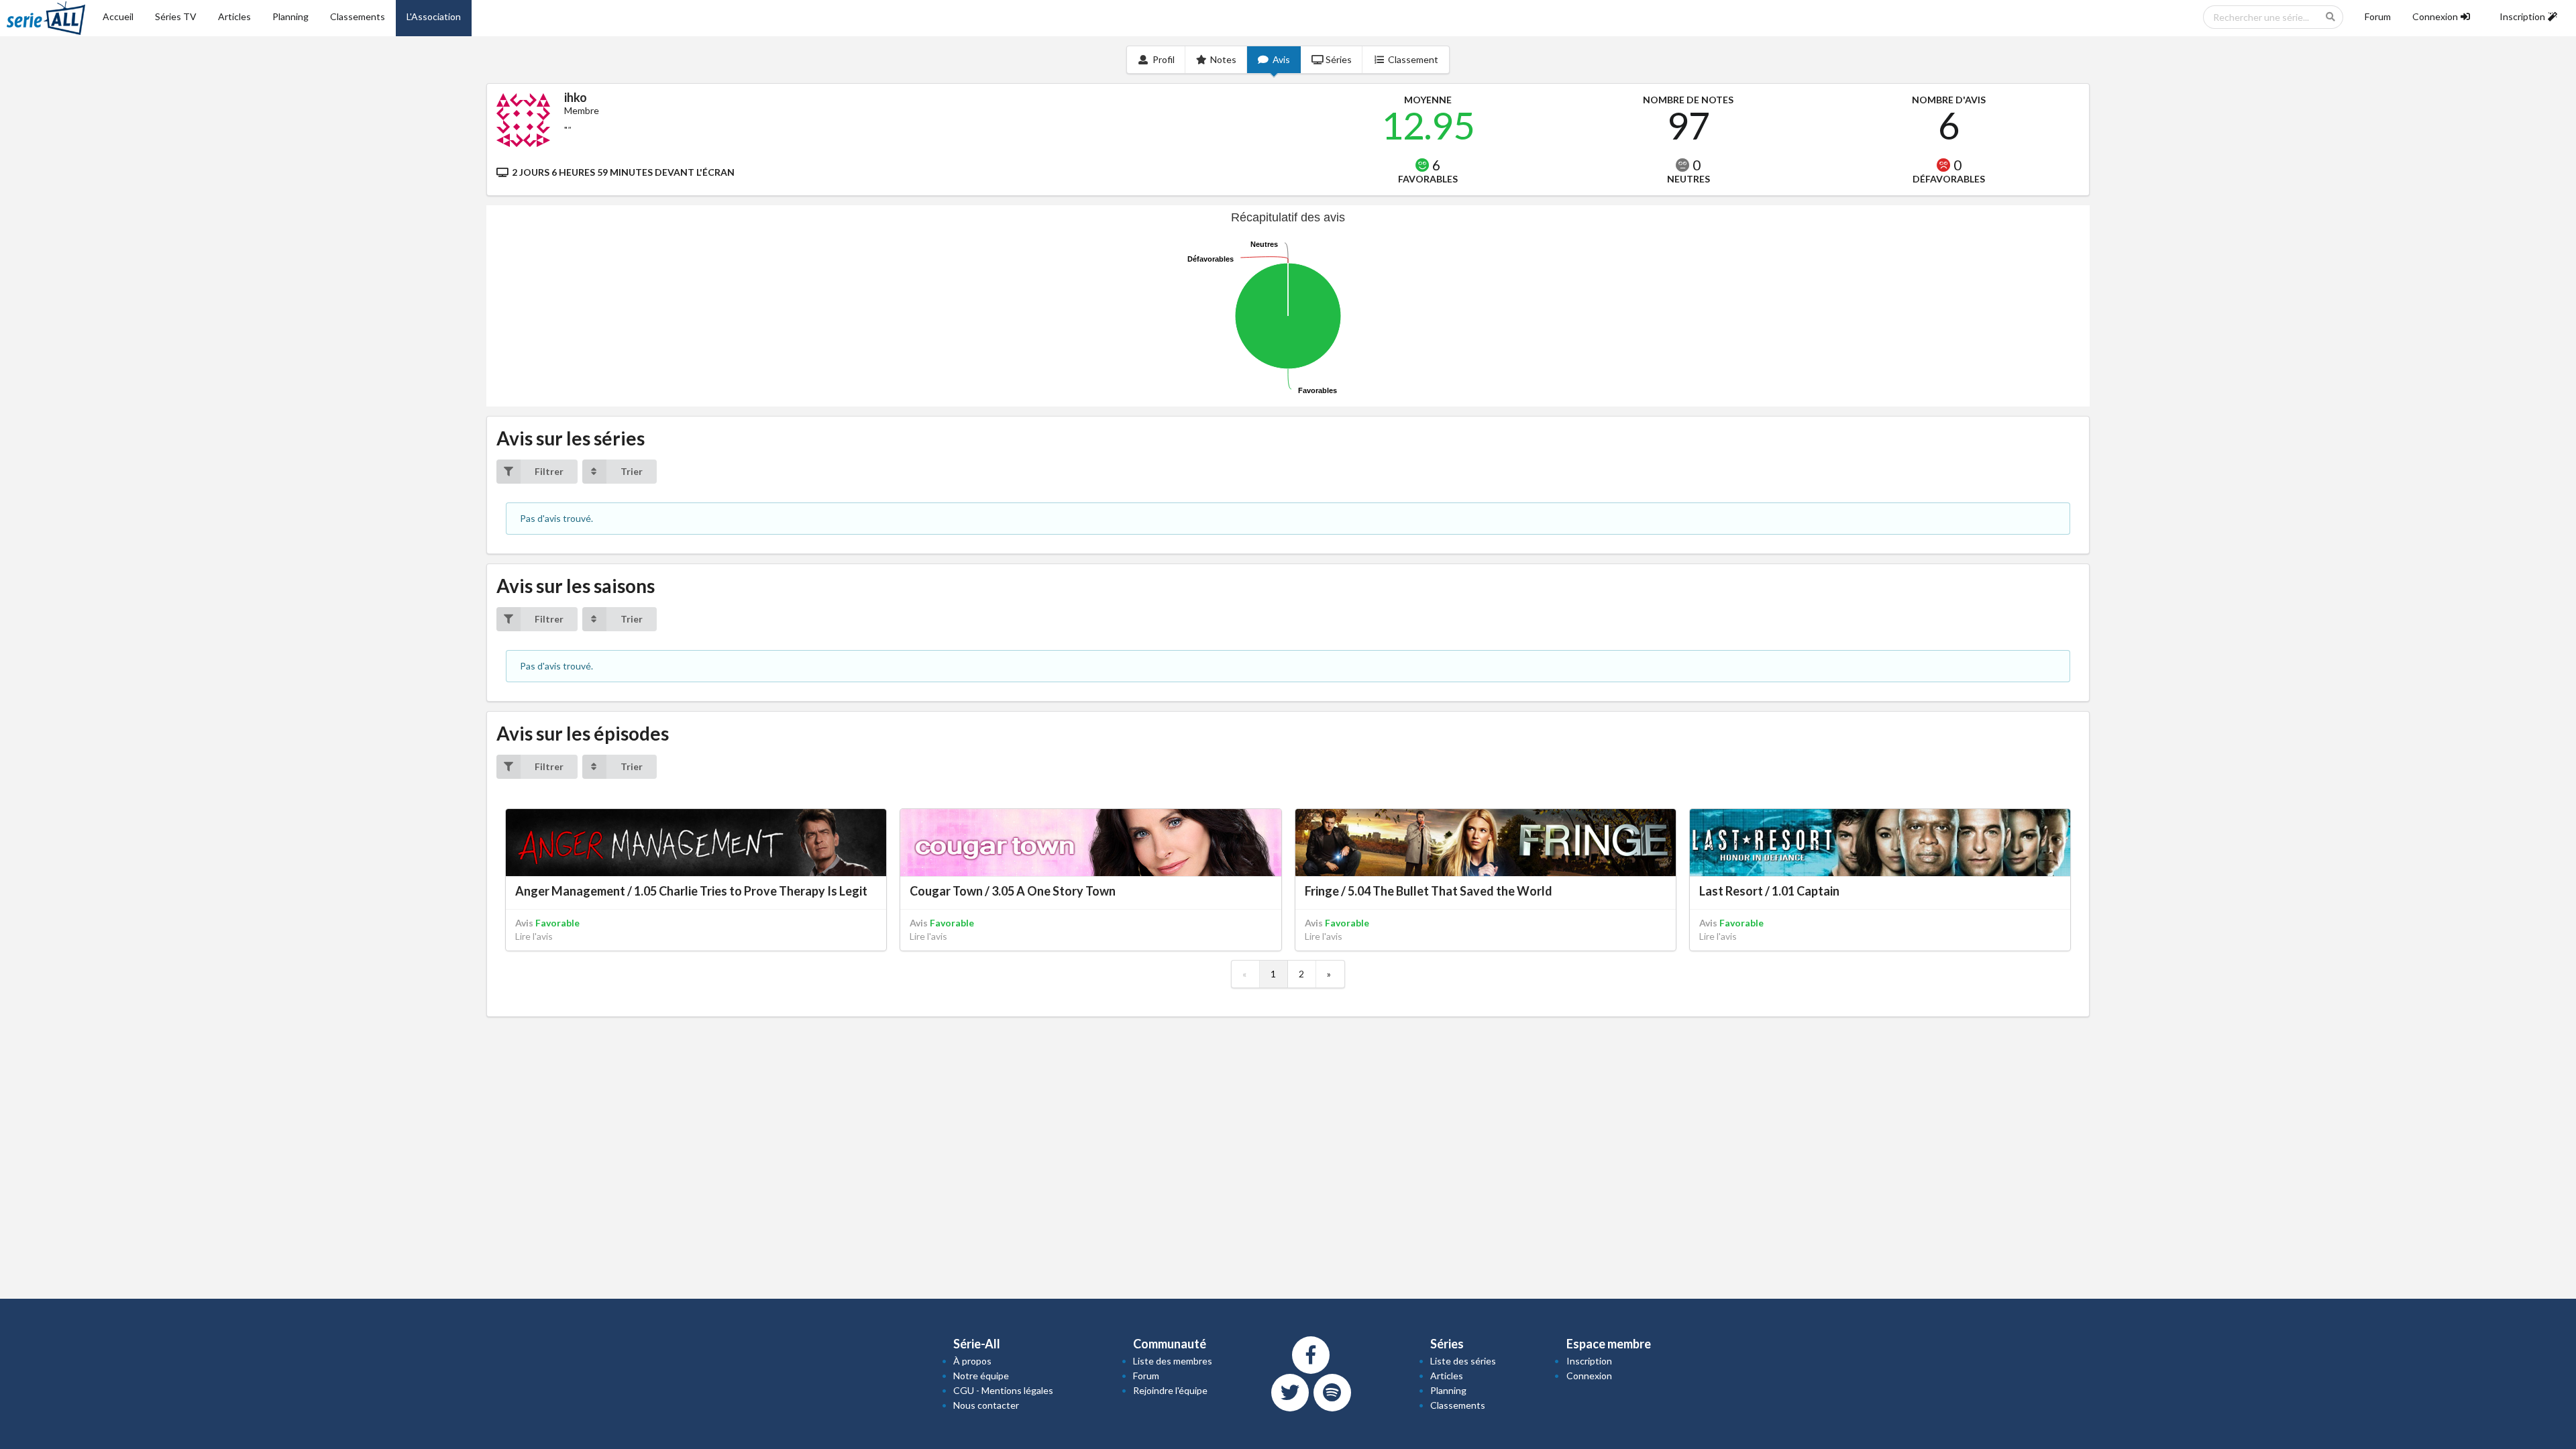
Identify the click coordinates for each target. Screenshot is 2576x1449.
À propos (972, 1361)
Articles (234, 16)
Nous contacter (986, 1405)
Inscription (1589, 1361)
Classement (1413, 59)
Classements (358, 16)
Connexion (1589, 1376)
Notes (1223, 59)
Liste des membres (1173, 1361)
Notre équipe (981, 1376)
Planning (290, 16)
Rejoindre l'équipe (1170, 1390)
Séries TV (176, 16)
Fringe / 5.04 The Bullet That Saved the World (1429, 891)
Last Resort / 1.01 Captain (1769, 891)
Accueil (118, 16)
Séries (1339, 59)
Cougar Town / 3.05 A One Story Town (1013, 891)
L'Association (434, 16)
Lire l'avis (534, 936)
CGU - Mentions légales (1003, 1390)
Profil (1164, 59)
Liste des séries (1463, 1361)
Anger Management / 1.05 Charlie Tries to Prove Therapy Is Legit (691, 891)
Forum (2378, 16)
